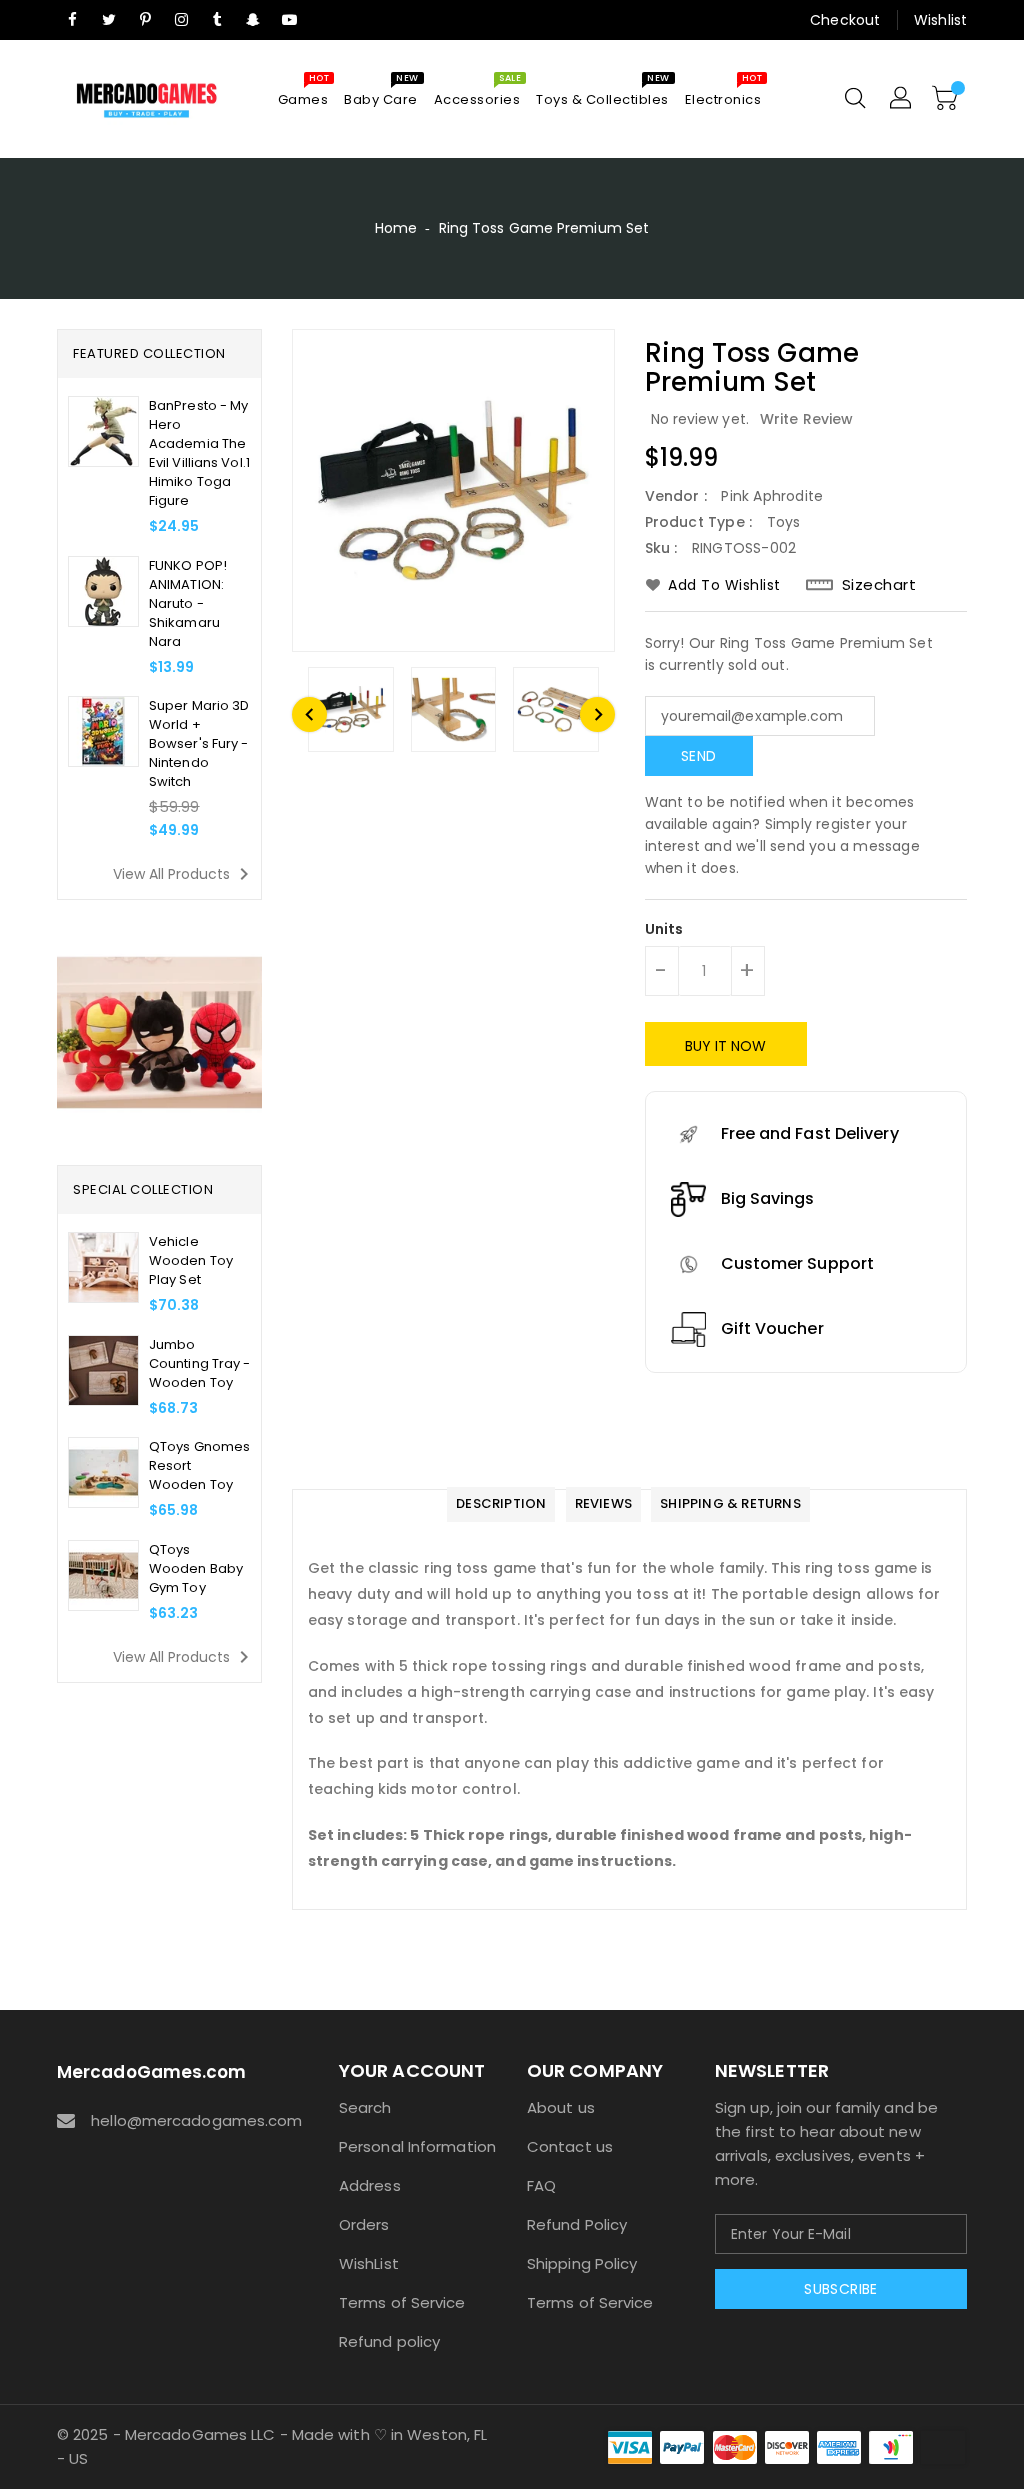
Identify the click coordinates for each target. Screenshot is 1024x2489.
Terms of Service (402, 2302)
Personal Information (417, 2146)
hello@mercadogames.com (179, 2120)
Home (396, 228)
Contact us (570, 2146)
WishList (369, 2263)
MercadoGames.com (152, 2072)
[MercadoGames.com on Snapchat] (254, 20)
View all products (184, 874)
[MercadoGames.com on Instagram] (181, 20)
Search (365, 2107)
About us (561, 2107)
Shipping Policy (582, 2263)
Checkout (845, 20)
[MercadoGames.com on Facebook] (73, 20)
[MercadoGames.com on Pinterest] (145, 20)
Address (370, 2185)
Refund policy (389, 2341)
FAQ (541, 2185)
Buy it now (726, 1046)
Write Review (806, 419)
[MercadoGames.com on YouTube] (290, 20)
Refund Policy (577, 2224)
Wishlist (940, 20)
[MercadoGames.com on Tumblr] (217, 20)
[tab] (501, 1504)
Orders (364, 2224)
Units (664, 929)
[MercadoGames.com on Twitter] (109, 20)
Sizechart (879, 585)
